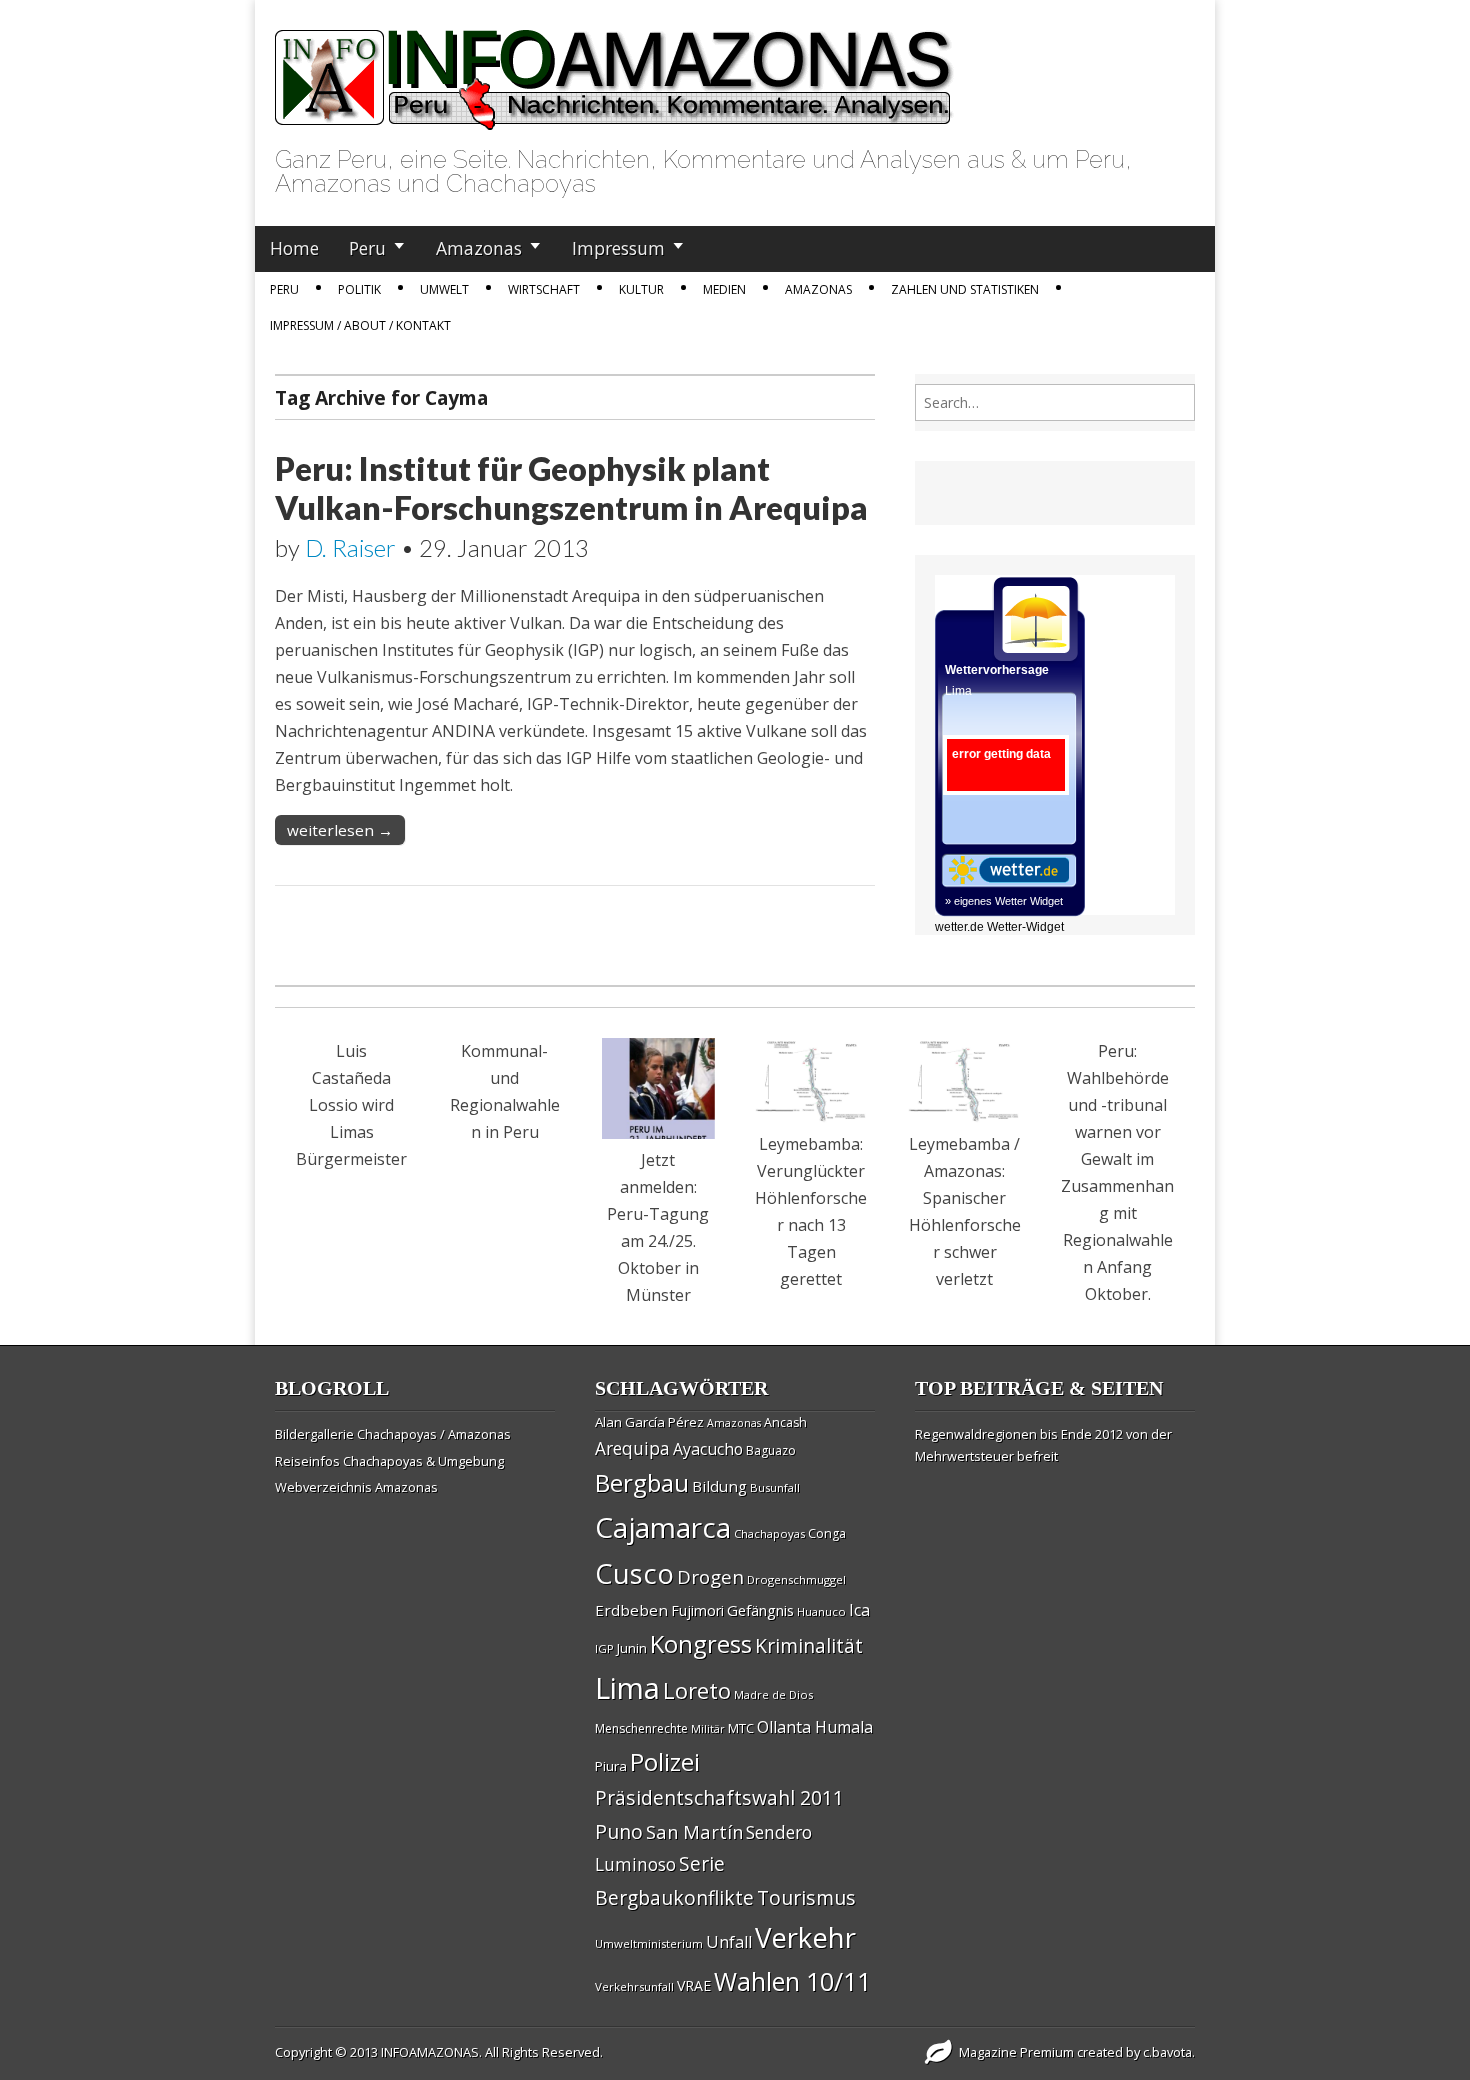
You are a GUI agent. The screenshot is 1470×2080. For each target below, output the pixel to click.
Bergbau (642, 1482)
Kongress (701, 1644)
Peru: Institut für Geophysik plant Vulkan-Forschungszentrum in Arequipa (571, 487)
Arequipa (632, 1448)
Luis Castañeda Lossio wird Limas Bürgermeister (351, 1105)
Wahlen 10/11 (792, 1981)
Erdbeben (631, 1610)
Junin (632, 1648)
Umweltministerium (649, 1943)
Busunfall (775, 1487)
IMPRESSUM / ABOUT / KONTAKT (360, 325)
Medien (724, 289)
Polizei (665, 1761)
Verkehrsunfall (634, 1986)
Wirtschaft (544, 289)
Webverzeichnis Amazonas (356, 1487)
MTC (741, 1728)
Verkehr (805, 1937)
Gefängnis (760, 1610)
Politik (359, 289)
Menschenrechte (641, 1728)
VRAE (694, 1985)
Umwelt (444, 289)
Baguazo (771, 1450)
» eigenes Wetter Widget (1004, 901)
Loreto (697, 1690)
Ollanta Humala (815, 1727)
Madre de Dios (773, 1694)
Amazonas (479, 248)
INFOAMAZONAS (430, 2052)
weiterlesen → (340, 830)
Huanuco (821, 1611)
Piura (611, 1766)
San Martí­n (694, 1831)
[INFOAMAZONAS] (614, 69)
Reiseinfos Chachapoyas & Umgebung (389, 1461)
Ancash (785, 1422)
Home (294, 248)
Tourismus (806, 1897)
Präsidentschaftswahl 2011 (719, 1797)
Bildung (719, 1486)
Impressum (618, 248)
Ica (859, 1610)
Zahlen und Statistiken (965, 289)
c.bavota (1167, 2052)
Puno (619, 1831)
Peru (367, 248)
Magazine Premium (1016, 2052)
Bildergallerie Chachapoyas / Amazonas (393, 1434)
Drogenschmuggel (796, 1579)
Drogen (710, 1577)
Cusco (634, 1573)
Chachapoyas (769, 1533)
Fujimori (697, 1610)
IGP (604, 1648)
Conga (827, 1533)
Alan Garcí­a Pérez (649, 1422)
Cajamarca (663, 1527)
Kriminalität (809, 1645)
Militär (708, 1729)
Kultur (641, 289)
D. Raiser (350, 547)
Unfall (729, 1942)
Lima (627, 1688)
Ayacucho (708, 1449)
